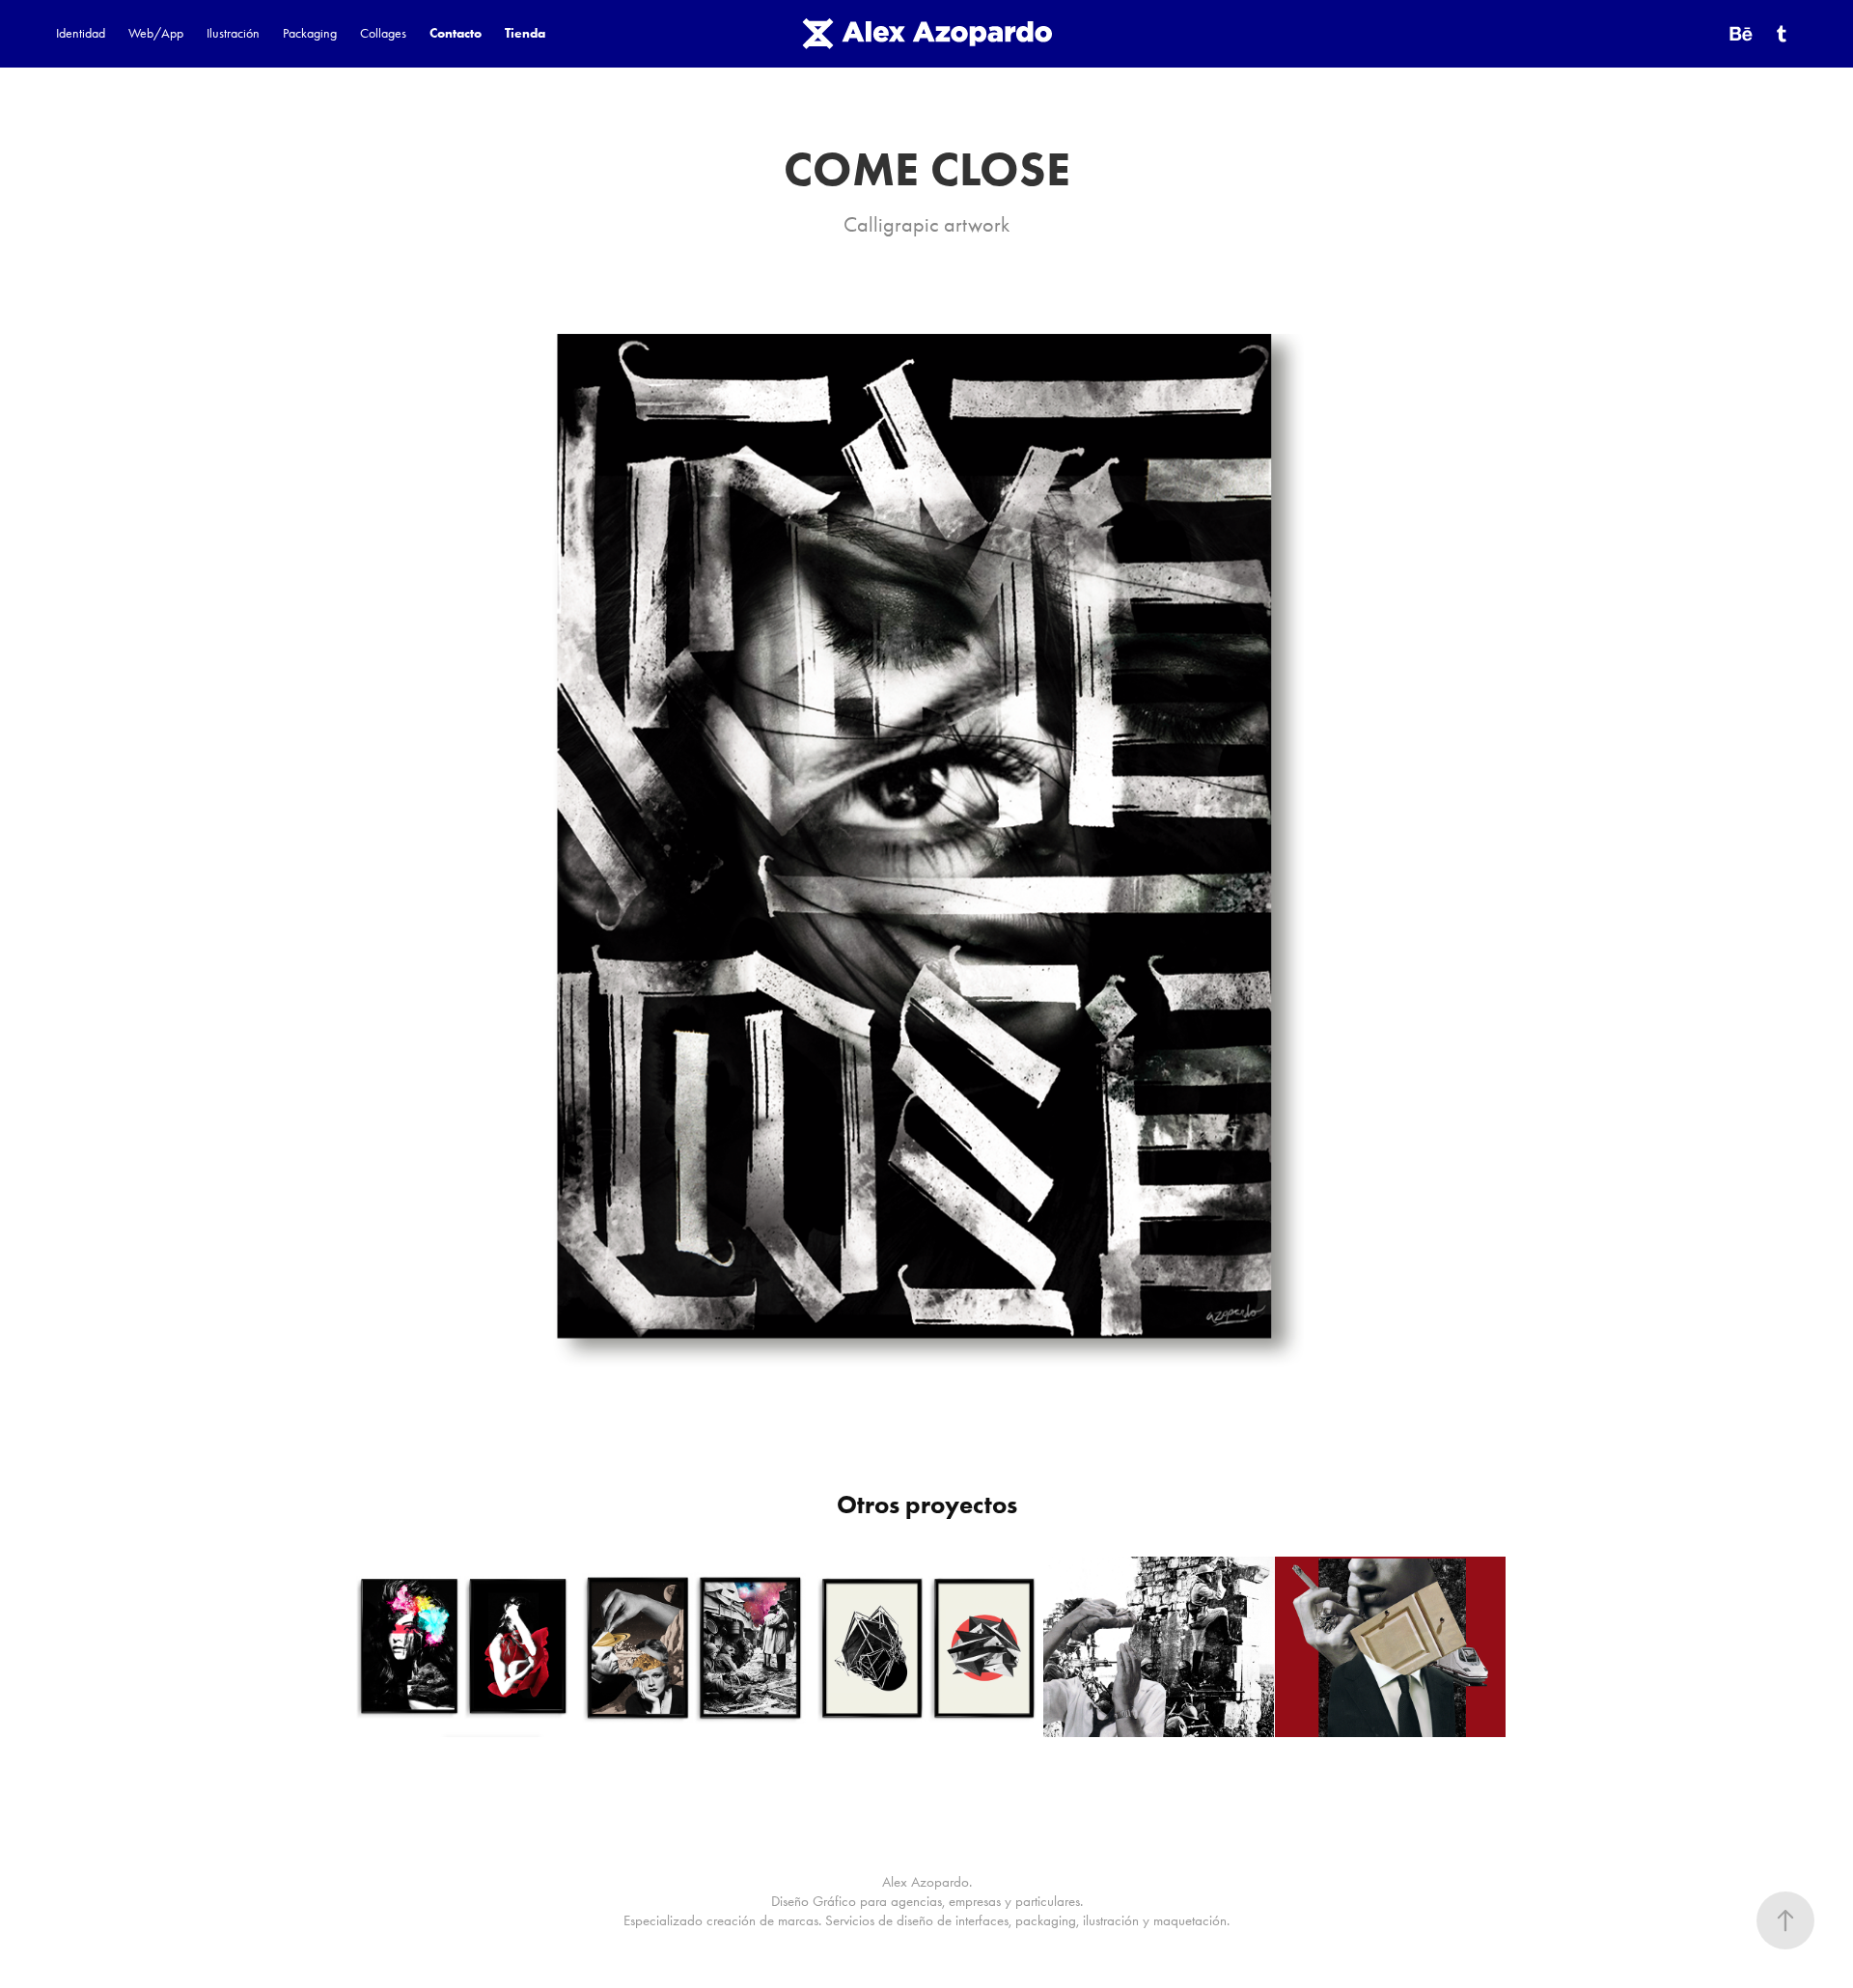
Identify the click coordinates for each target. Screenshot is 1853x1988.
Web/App (156, 33)
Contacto (456, 33)
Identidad (81, 33)
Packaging (310, 33)
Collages (383, 33)
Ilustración (233, 33)
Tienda (525, 33)
